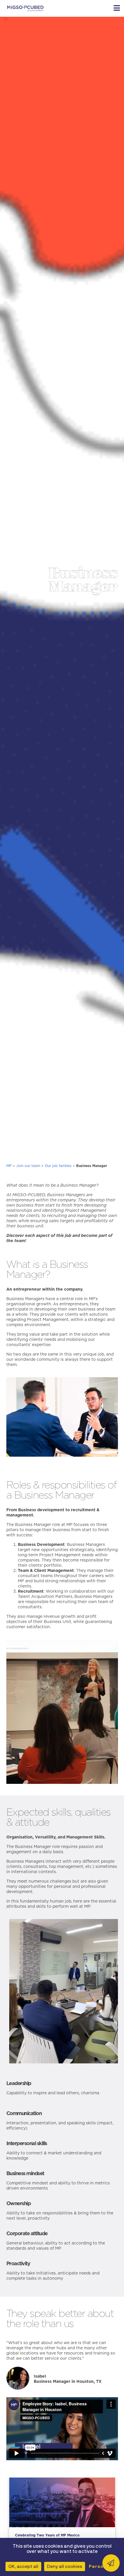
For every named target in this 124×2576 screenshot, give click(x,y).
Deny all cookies (65, 2566)
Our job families (58, 1166)
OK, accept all (23, 2566)
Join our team (28, 1166)
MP (9, 1166)
